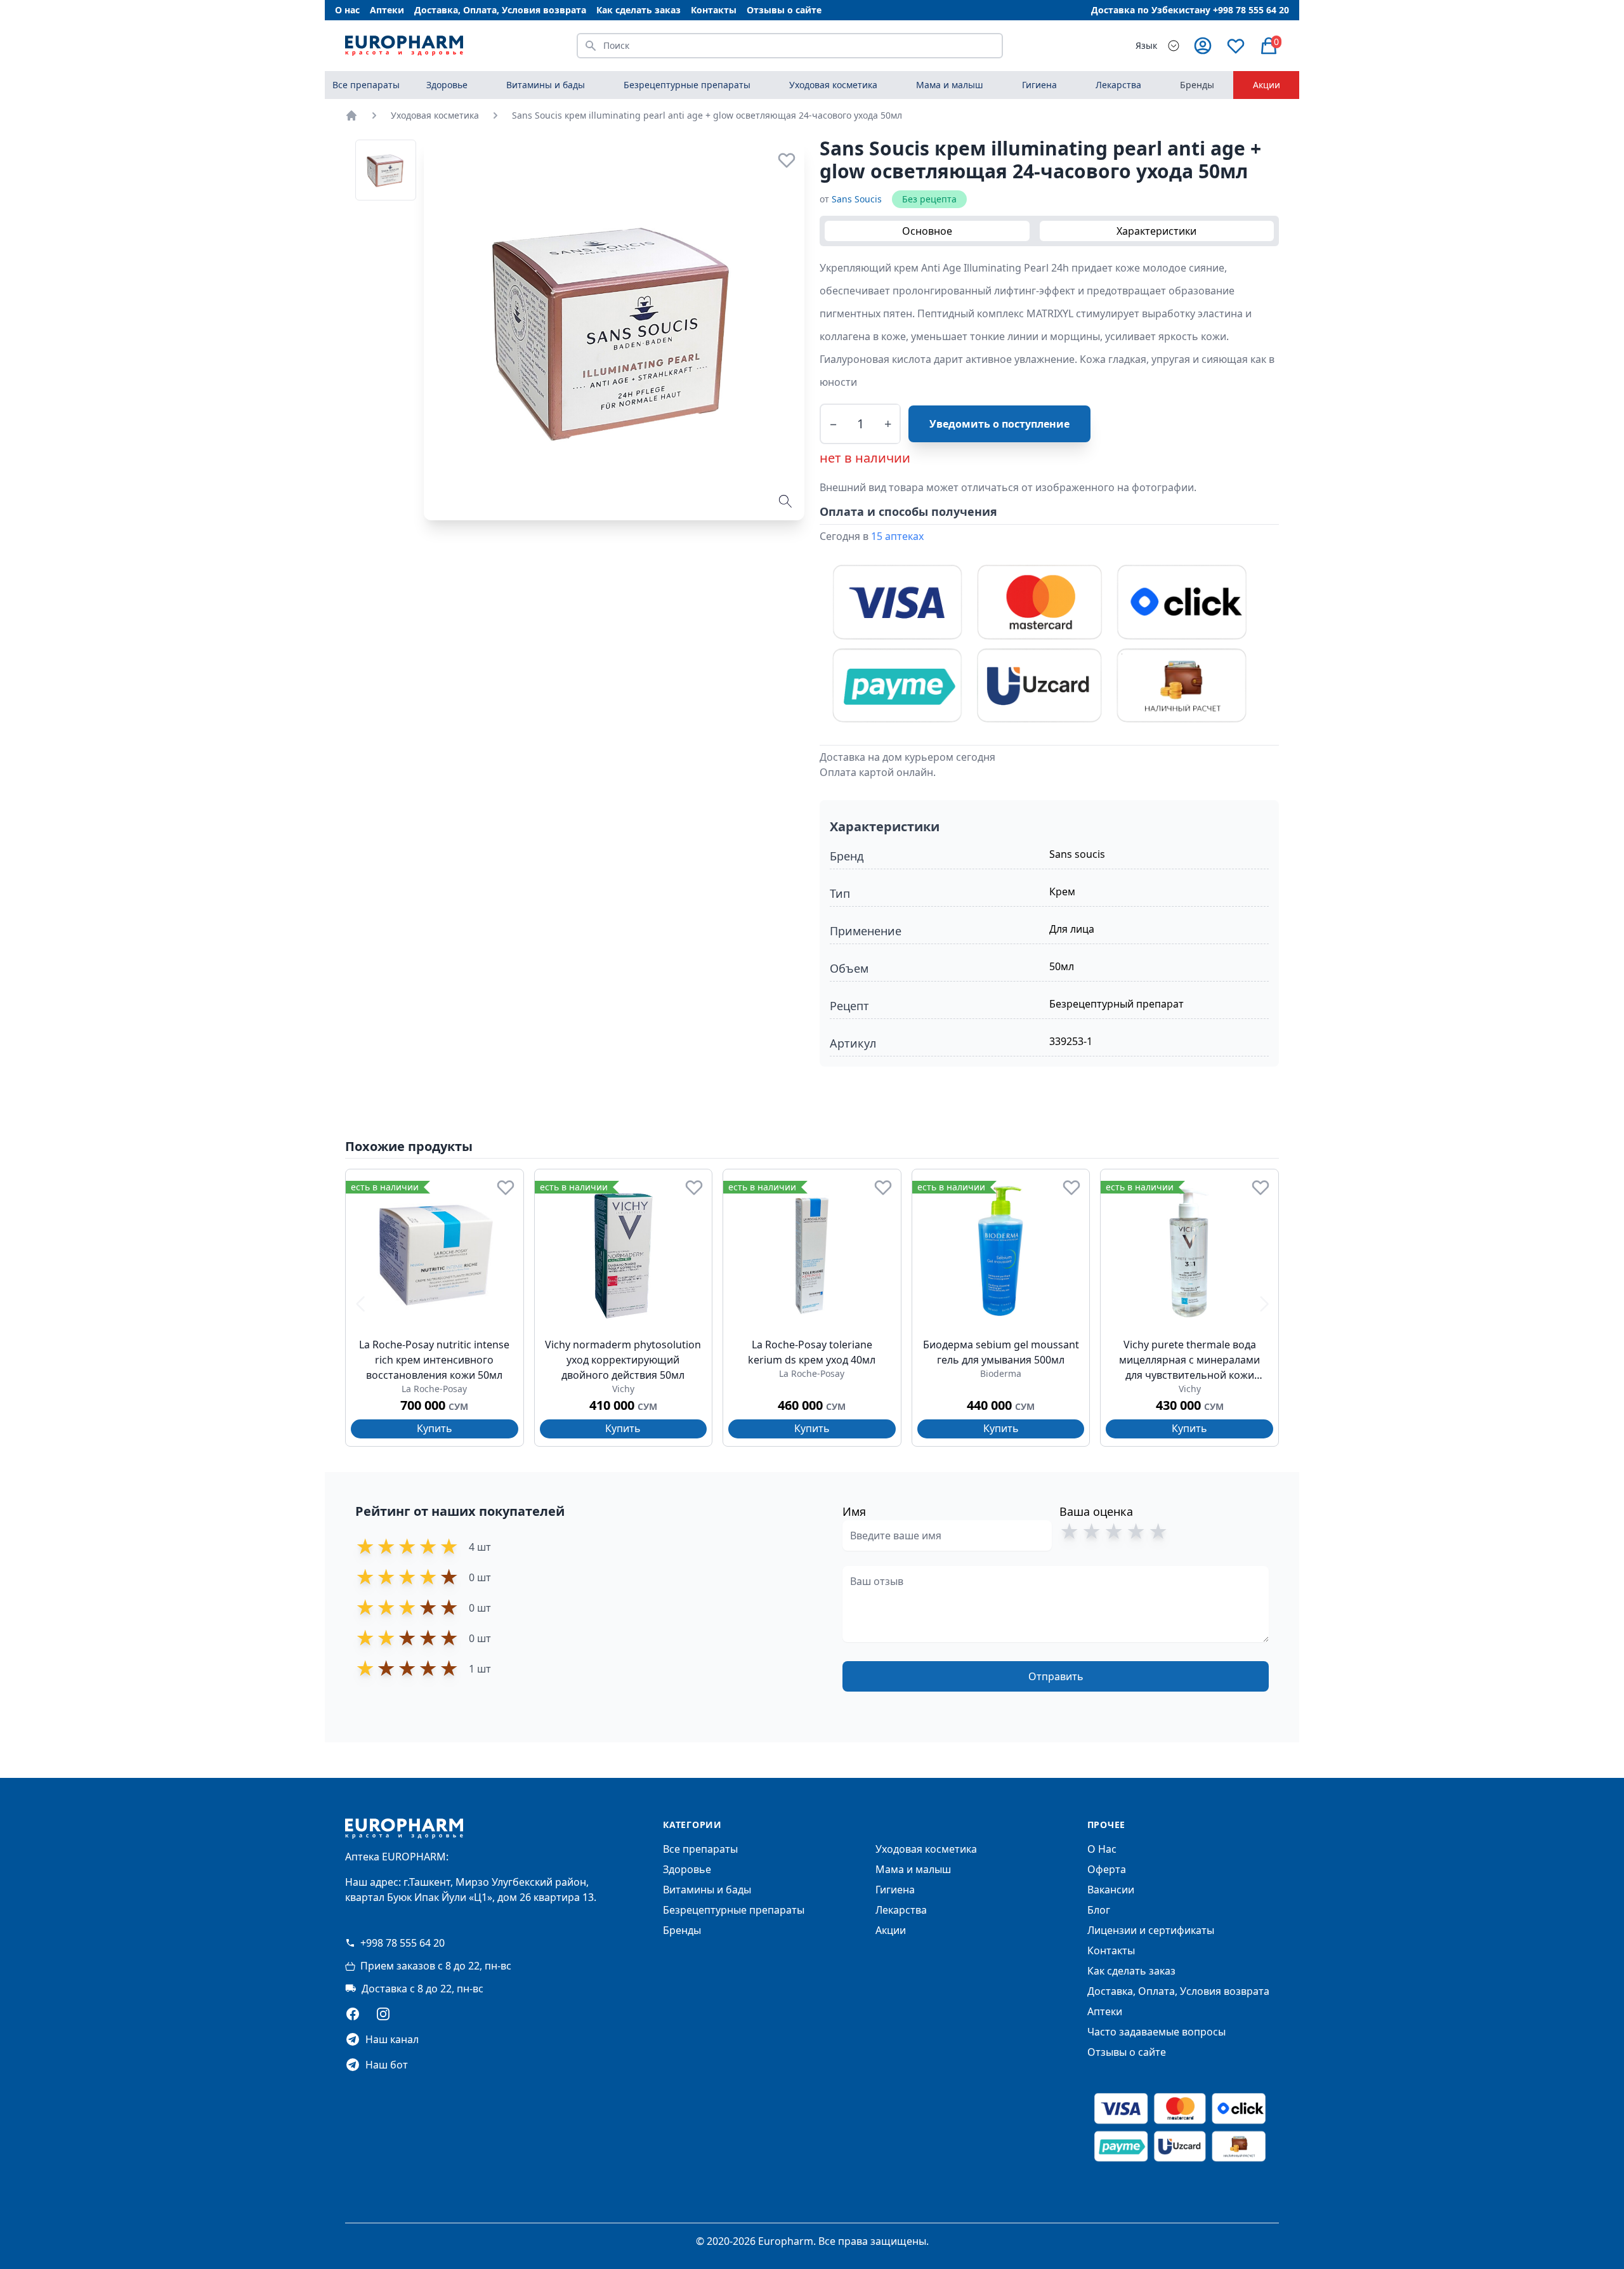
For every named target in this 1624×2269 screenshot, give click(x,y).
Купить (435, 1428)
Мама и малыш (913, 1869)
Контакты (714, 10)
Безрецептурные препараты (734, 1910)
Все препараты (366, 85)
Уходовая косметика (435, 115)
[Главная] (351, 115)
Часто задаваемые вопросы (1156, 2032)
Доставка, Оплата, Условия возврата (500, 10)
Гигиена (895, 1890)
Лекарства (901, 1910)
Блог (1099, 1910)
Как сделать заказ (638, 10)
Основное (927, 231)
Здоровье (687, 1869)
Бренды (1197, 85)
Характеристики (1156, 231)
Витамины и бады (707, 1890)
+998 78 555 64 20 (403, 1943)
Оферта (1107, 1869)
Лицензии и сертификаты (1151, 1930)
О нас (347, 10)
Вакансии (1111, 1890)
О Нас (1102, 1849)
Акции (1267, 85)
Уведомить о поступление (999, 424)
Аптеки (387, 10)
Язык (1146, 45)
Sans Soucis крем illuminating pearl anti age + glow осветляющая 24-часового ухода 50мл (707, 115)
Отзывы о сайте (784, 10)
